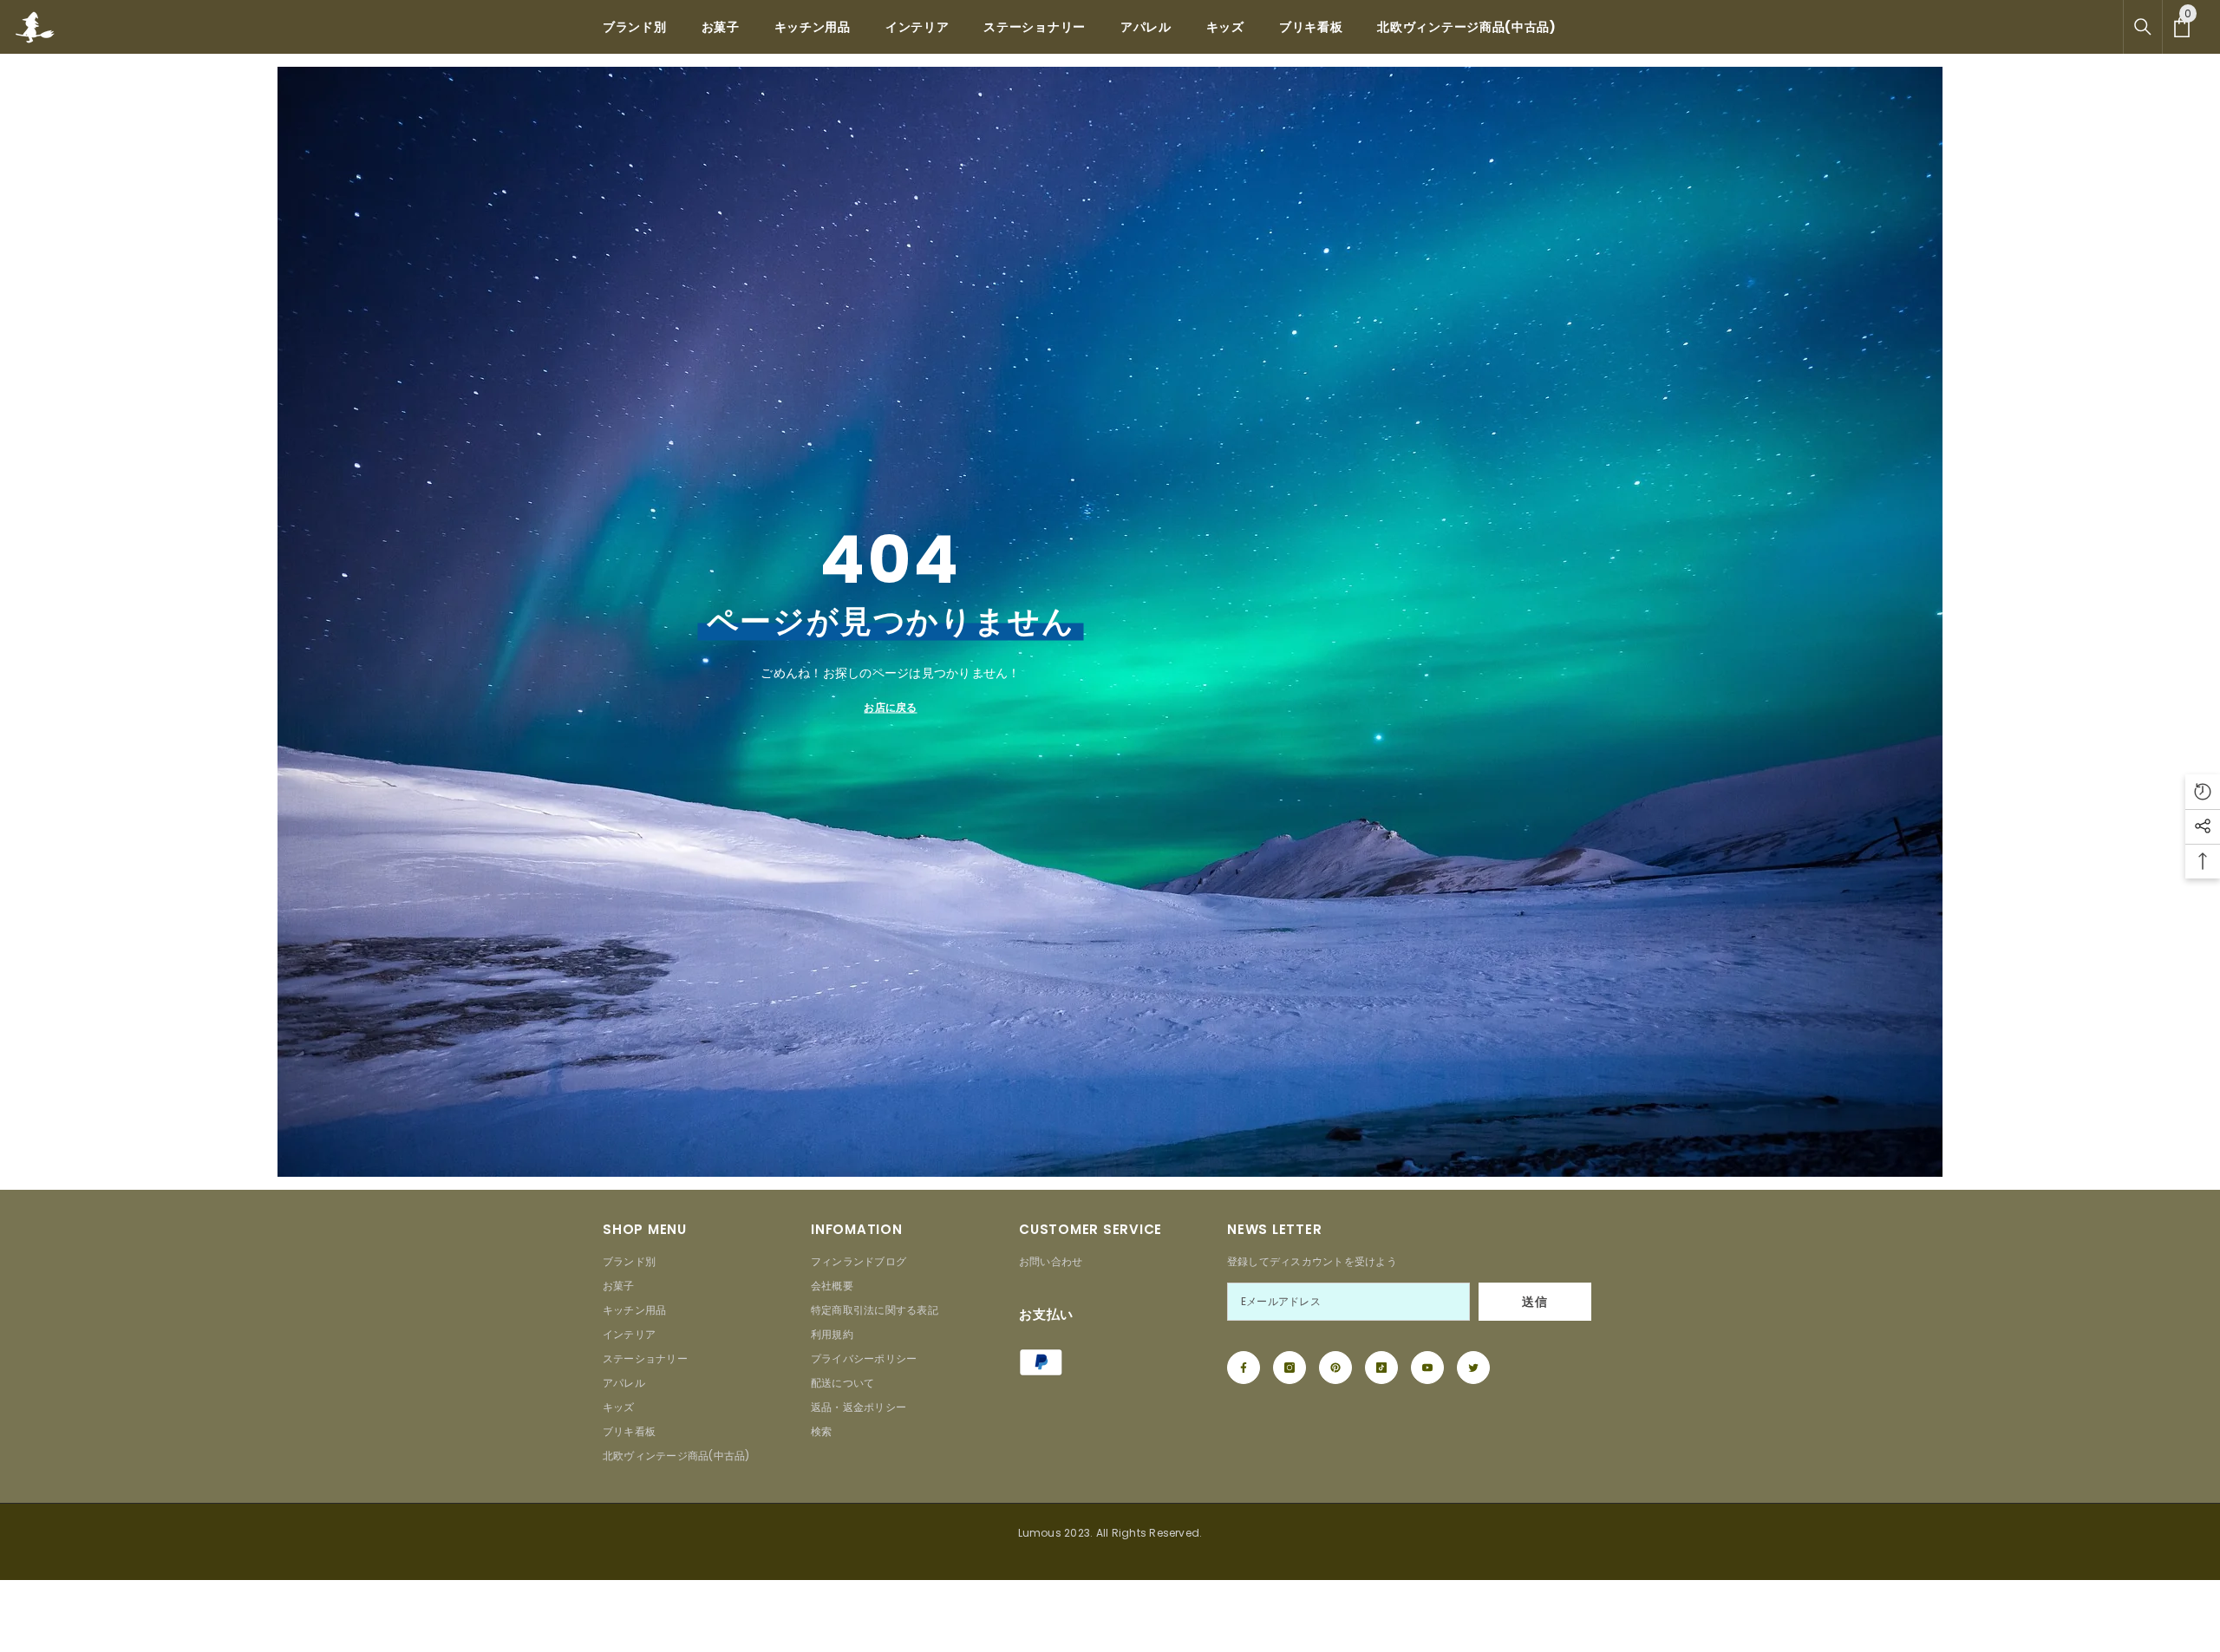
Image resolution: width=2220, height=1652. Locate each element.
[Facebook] (1244, 1368)
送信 (1534, 1302)
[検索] (2143, 27)
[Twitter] (1473, 1368)
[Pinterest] (1335, 1368)
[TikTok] (1381, 1368)
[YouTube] (1427, 1368)
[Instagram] (1290, 1368)
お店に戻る (890, 707)
